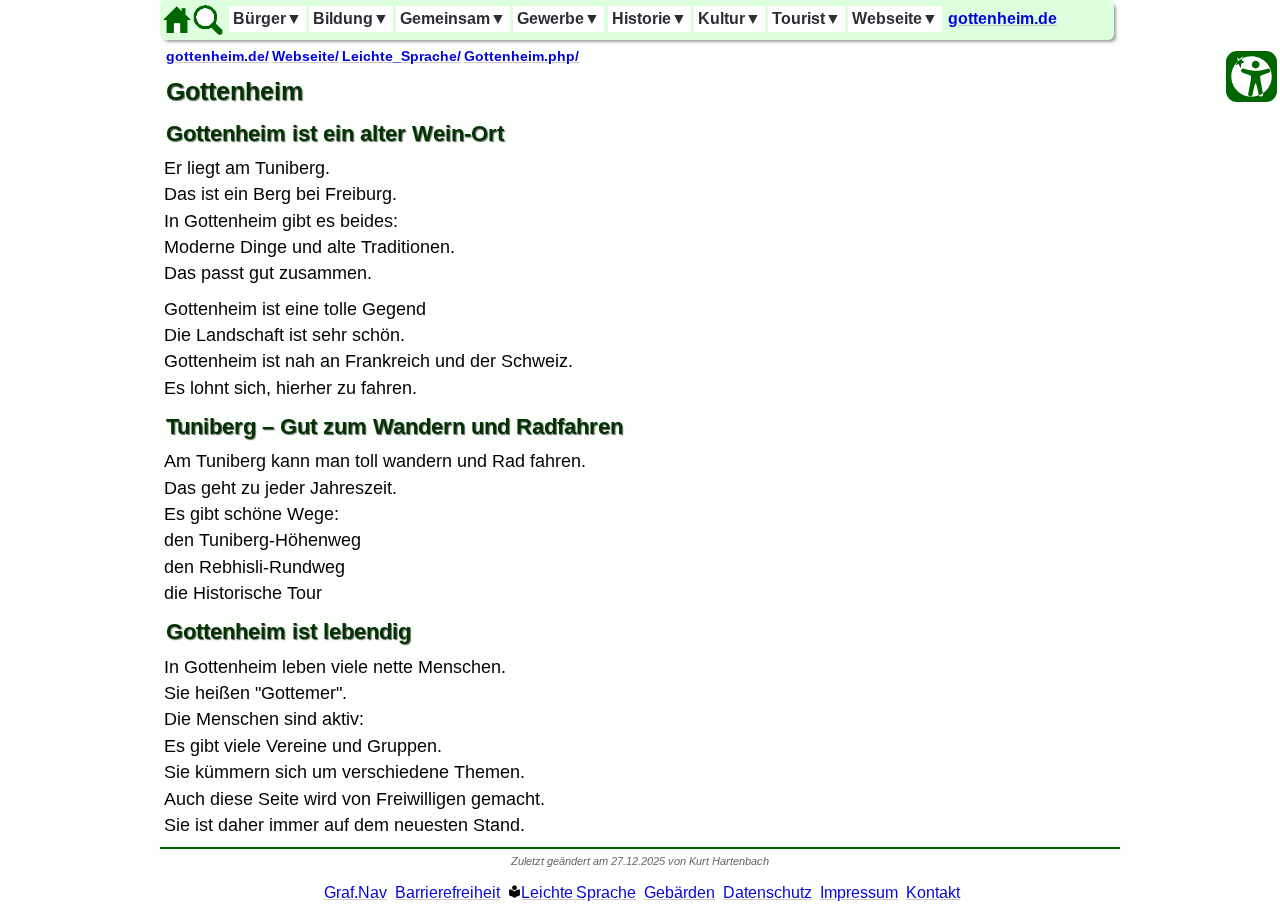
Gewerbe (558, 18)
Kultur (729, 18)
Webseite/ (305, 56)
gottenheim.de (1002, 18)
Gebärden (679, 892)
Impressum (859, 892)
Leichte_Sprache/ (401, 56)
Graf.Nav (355, 892)
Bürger (267, 18)
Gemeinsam (453, 18)
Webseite (895, 18)
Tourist (806, 18)
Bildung (351, 18)
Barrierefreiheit (447, 892)
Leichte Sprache (578, 892)
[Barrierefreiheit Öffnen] (1251, 76)
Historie (649, 18)
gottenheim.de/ (217, 56)
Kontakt (933, 892)
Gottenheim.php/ (521, 56)
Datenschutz (767, 892)
